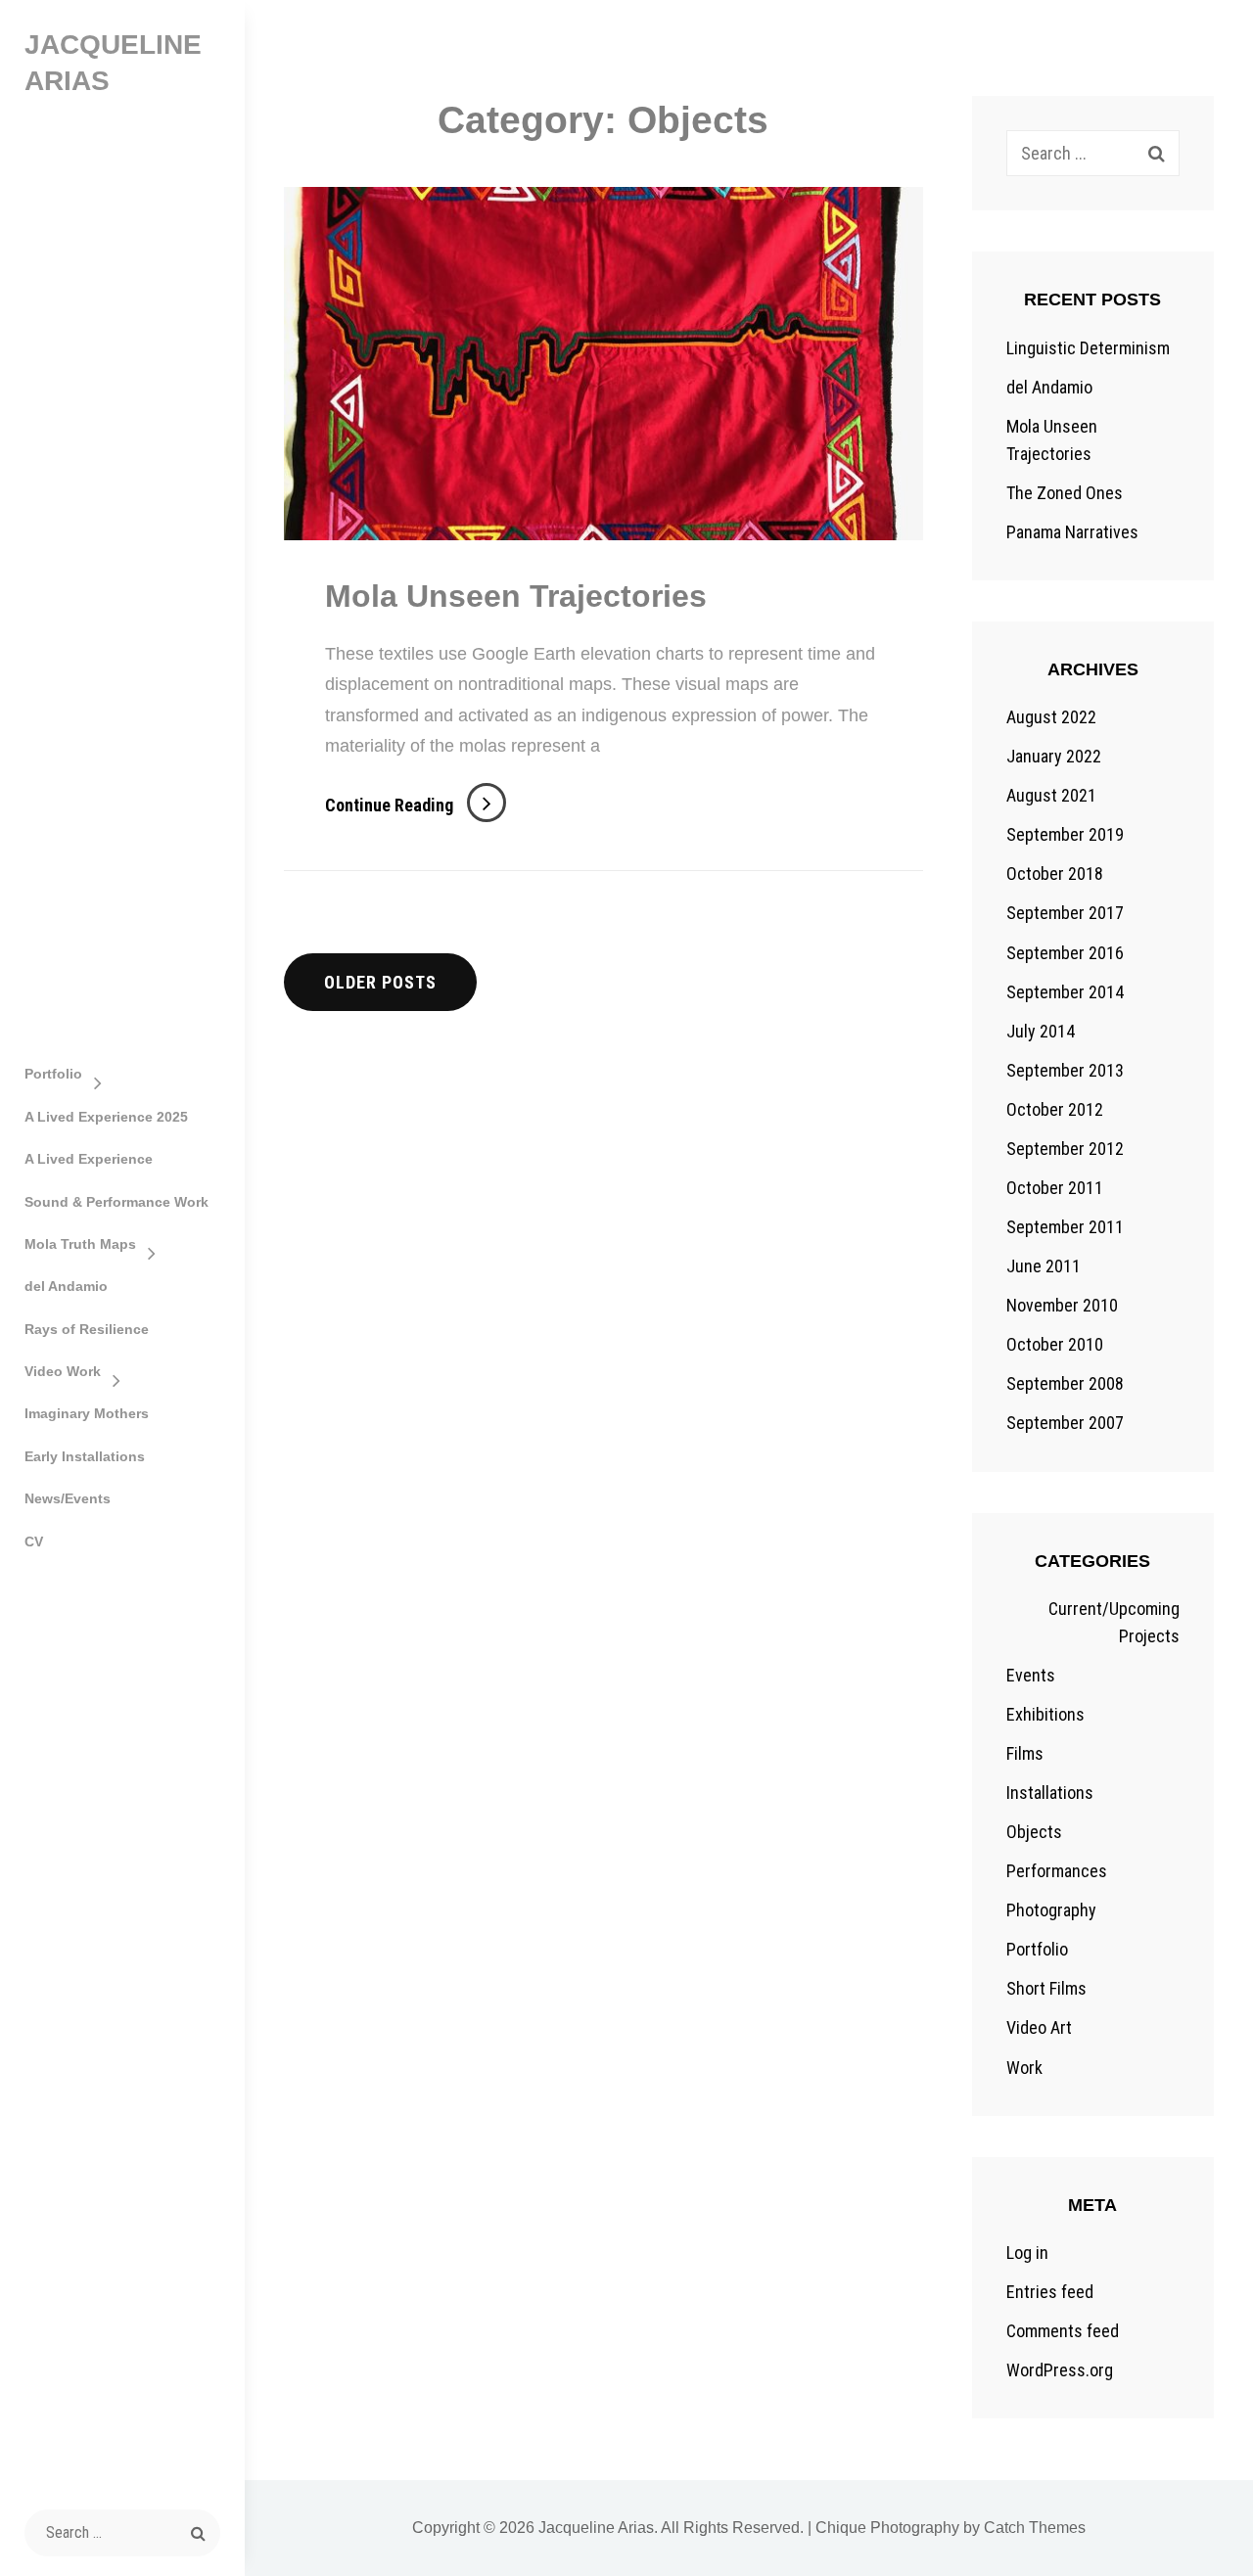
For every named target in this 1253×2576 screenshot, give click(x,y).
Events (1031, 1675)
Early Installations (85, 1456)
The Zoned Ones (1065, 493)
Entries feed (1050, 2292)
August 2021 (1051, 795)
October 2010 (1055, 1344)
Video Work (63, 1371)
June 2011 (1044, 1266)
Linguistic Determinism (1088, 348)
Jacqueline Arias (596, 2528)
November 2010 (1062, 1305)
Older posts (380, 982)
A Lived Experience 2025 (106, 1117)
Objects (1034, 1832)
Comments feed (1063, 2331)
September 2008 (1065, 1383)
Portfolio (53, 1074)
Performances (1057, 1871)
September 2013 (1065, 1070)
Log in (1027, 2253)
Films (1025, 1753)
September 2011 (1065, 1227)
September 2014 (1065, 992)
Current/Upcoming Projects (1114, 1622)
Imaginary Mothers (87, 1413)
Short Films (1046, 1988)
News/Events (68, 1498)
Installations (1050, 1793)
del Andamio (66, 1286)
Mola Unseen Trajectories (516, 596)
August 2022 (1051, 717)
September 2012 (1065, 1149)
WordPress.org (1060, 2370)
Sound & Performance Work (116, 1202)
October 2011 (1055, 1188)
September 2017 (1065, 913)
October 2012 (1055, 1109)
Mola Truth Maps (80, 1244)
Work (1024, 2068)
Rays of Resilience (87, 1329)
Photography (1051, 1910)
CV (34, 1541)
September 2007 (1065, 1423)
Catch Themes (1035, 2528)
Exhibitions (1045, 1714)
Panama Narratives (1072, 532)
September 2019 (1065, 834)
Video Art (1039, 2027)
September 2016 (1065, 953)
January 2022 (1054, 756)
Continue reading (416, 805)
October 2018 (1055, 874)
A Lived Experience (89, 1159)
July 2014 (1041, 1031)
